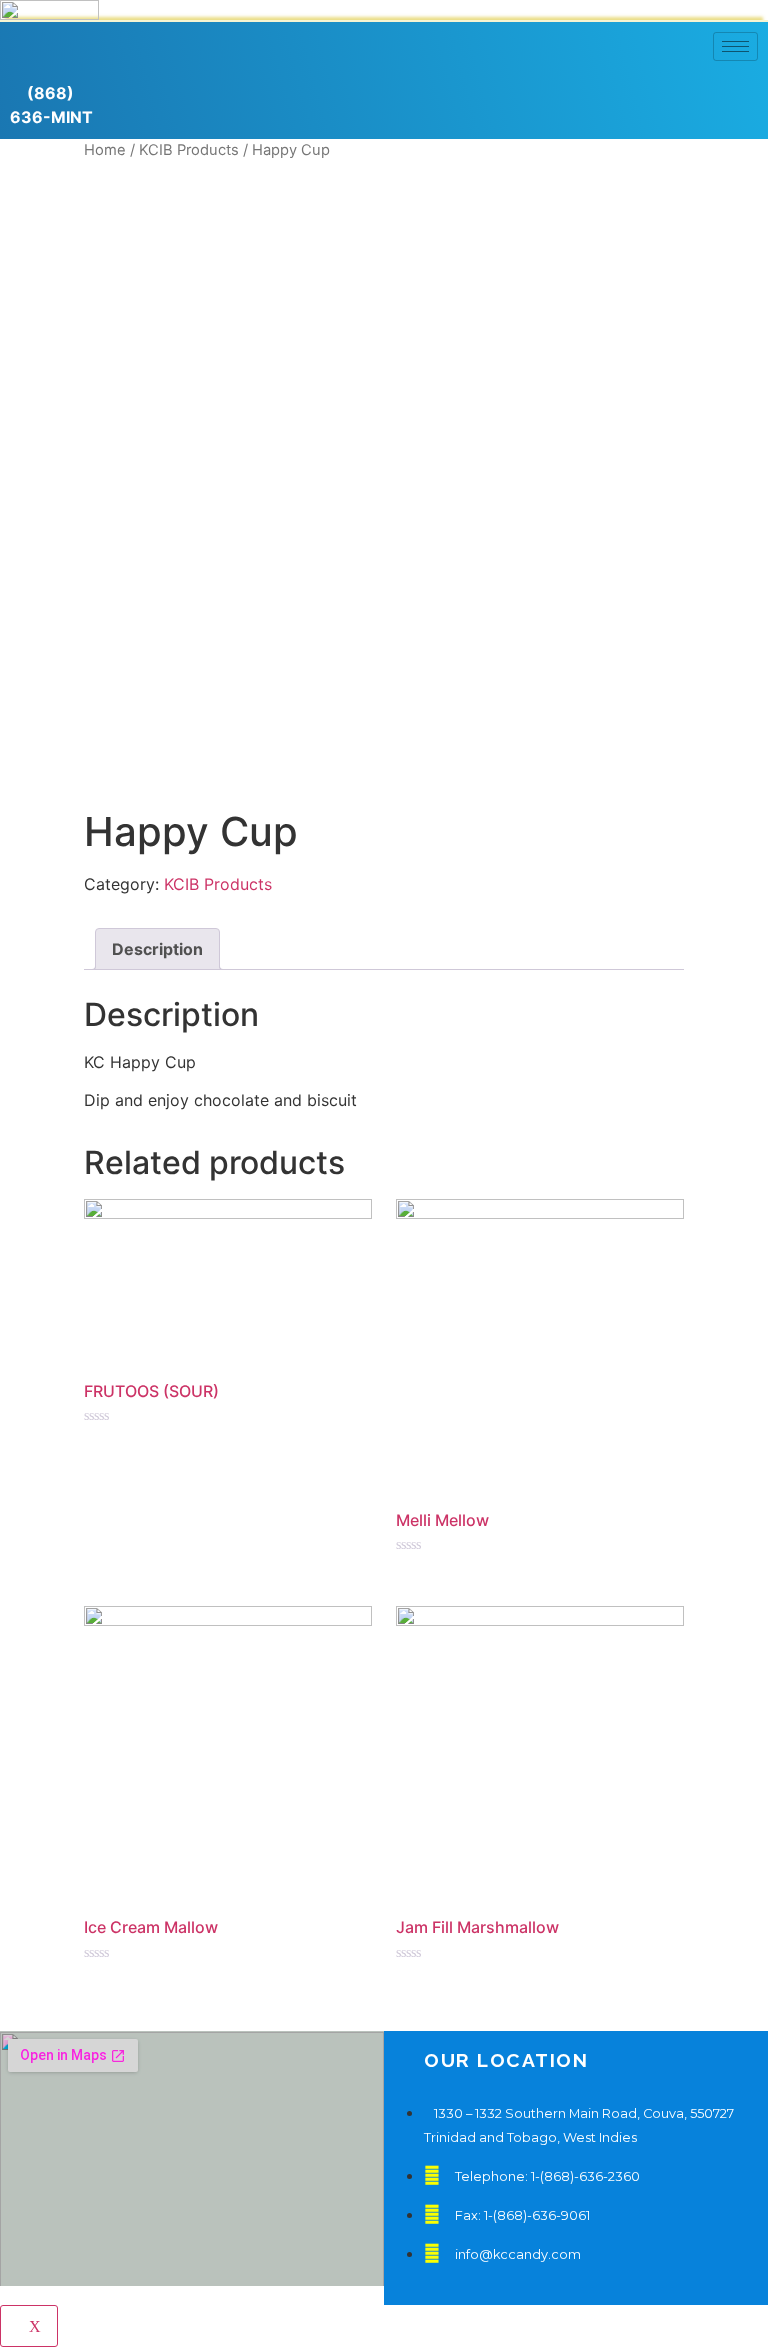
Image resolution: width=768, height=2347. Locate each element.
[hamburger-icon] (735, 46)
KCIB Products (218, 884)
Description (157, 949)
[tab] (157, 949)
